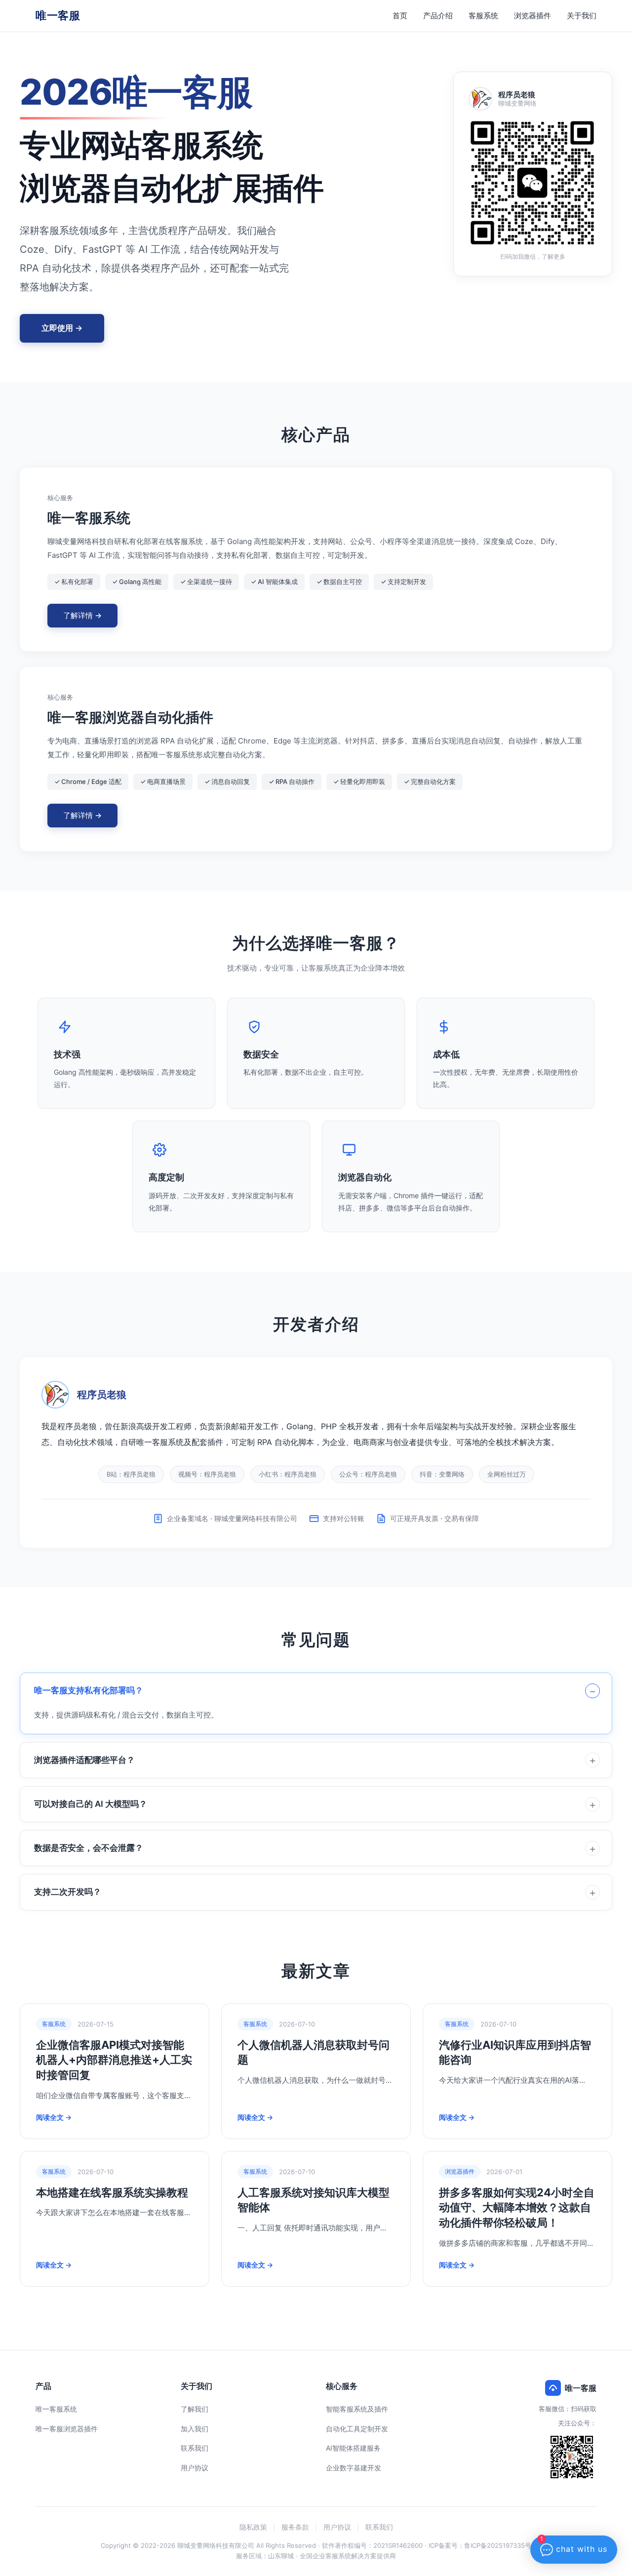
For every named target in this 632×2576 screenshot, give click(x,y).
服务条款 (295, 2527)
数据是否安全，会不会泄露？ (89, 1848)
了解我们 (195, 2409)
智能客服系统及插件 (357, 2409)
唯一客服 (58, 15)
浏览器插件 (533, 16)
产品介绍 (438, 16)
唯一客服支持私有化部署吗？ (89, 1690)
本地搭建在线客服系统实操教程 (112, 2192)
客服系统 (483, 16)
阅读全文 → (54, 2117)
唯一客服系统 (56, 2409)
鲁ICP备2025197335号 (498, 2545)
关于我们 (582, 16)
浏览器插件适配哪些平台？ (84, 1760)
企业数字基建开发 (354, 2468)
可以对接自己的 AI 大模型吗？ (91, 1804)
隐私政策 (253, 2527)
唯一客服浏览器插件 (67, 2429)
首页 (400, 16)
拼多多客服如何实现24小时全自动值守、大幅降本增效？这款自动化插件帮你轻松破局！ (517, 2208)
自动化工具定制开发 (357, 2429)
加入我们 (195, 2429)
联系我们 (195, 2448)
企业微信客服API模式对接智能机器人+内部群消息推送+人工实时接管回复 (114, 2060)
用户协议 (195, 2468)
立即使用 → (62, 328)
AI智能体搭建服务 (353, 2448)
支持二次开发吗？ (68, 1892)
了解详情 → (82, 615)
